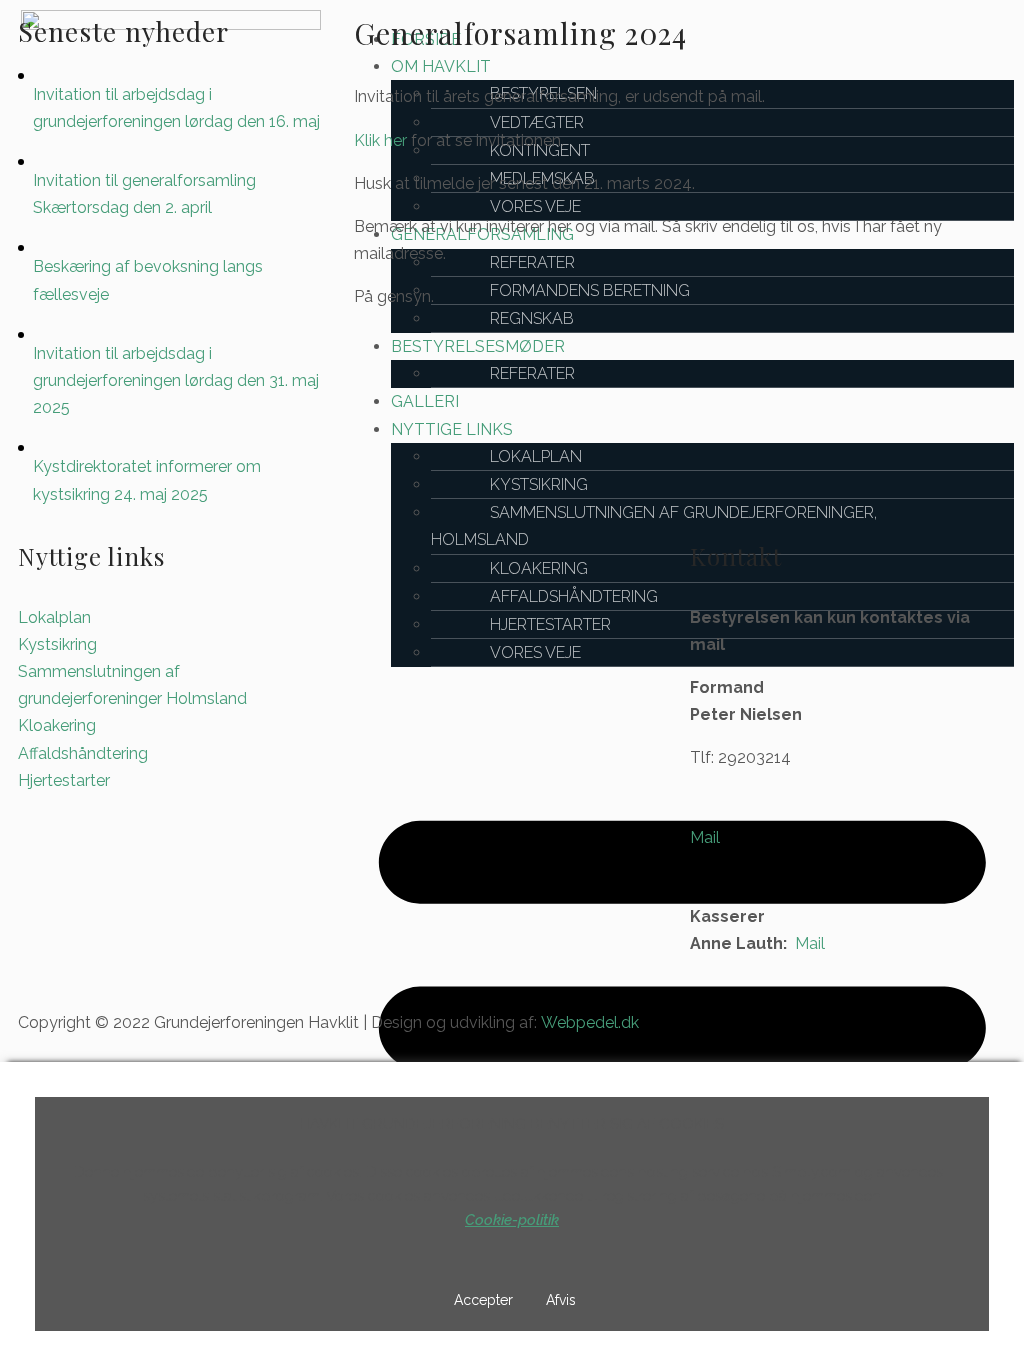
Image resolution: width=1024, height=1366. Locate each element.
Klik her (380, 140)
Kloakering (57, 725)
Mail (705, 837)
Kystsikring (57, 644)
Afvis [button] (561, 1300)
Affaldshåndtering (83, 753)
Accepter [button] (483, 1300)
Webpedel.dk (590, 1022)
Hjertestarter (64, 780)
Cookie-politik (512, 1220)
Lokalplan (54, 617)
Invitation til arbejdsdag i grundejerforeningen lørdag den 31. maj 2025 (176, 380)
